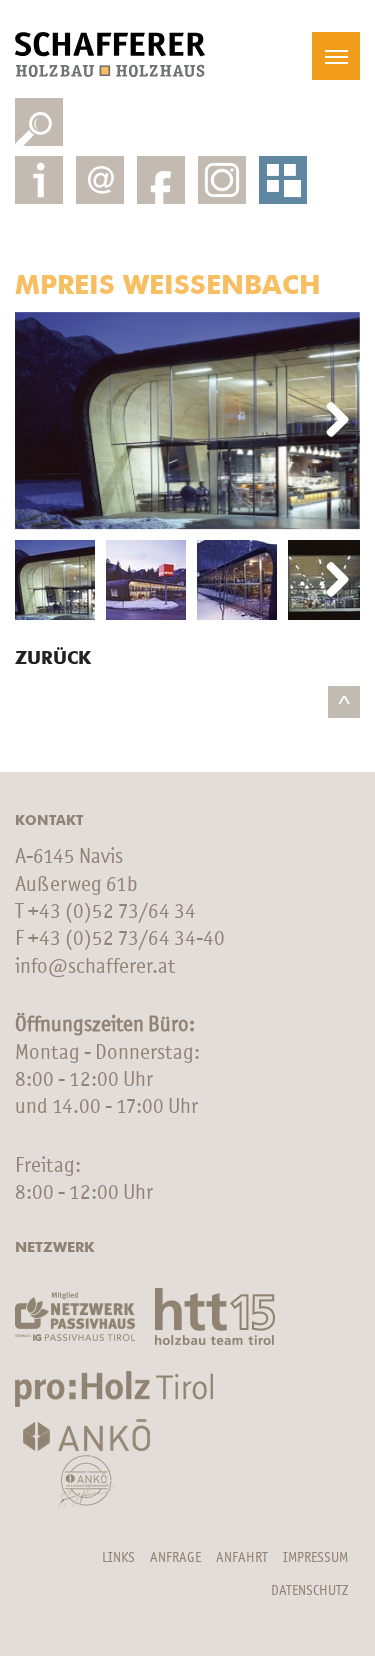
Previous (45, 421)
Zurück (53, 659)
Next (330, 421)
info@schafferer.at (95, 967)
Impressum (315, 1558)
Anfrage (175, 1558)
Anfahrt (242, 1558)
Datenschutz (309, 1591)
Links (118, 1558)
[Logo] (110, 54)
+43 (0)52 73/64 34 (112, 912)
